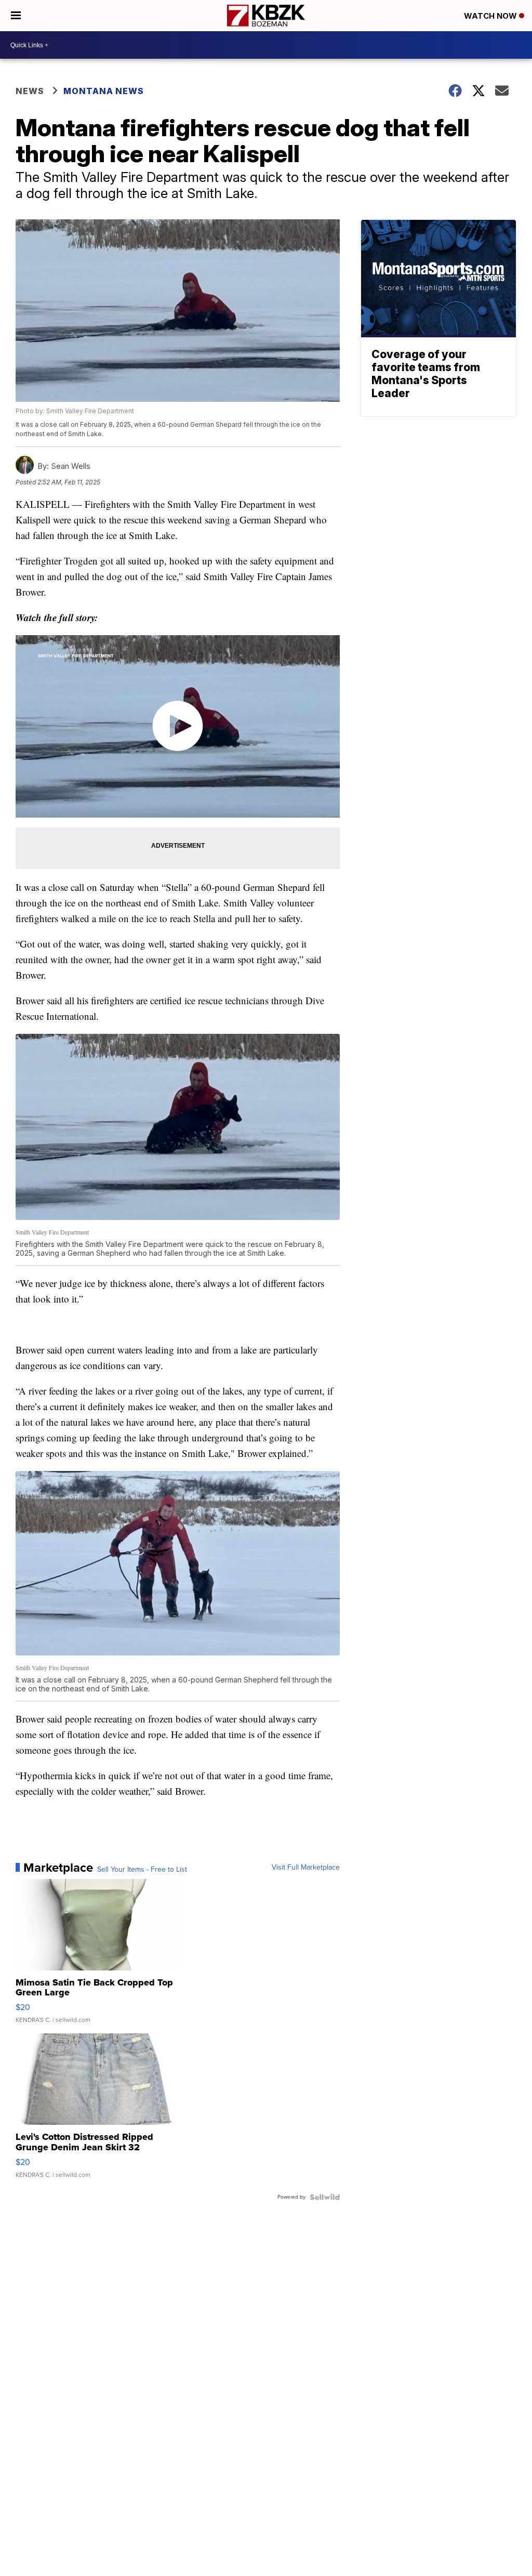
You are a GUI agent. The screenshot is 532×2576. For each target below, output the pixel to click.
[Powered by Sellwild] (325, 2197)
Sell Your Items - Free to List (142, 1870)
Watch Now (491, 16)
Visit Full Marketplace (306, 1868)
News (30, 91)
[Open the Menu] (16, 16)
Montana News (104, 91)
